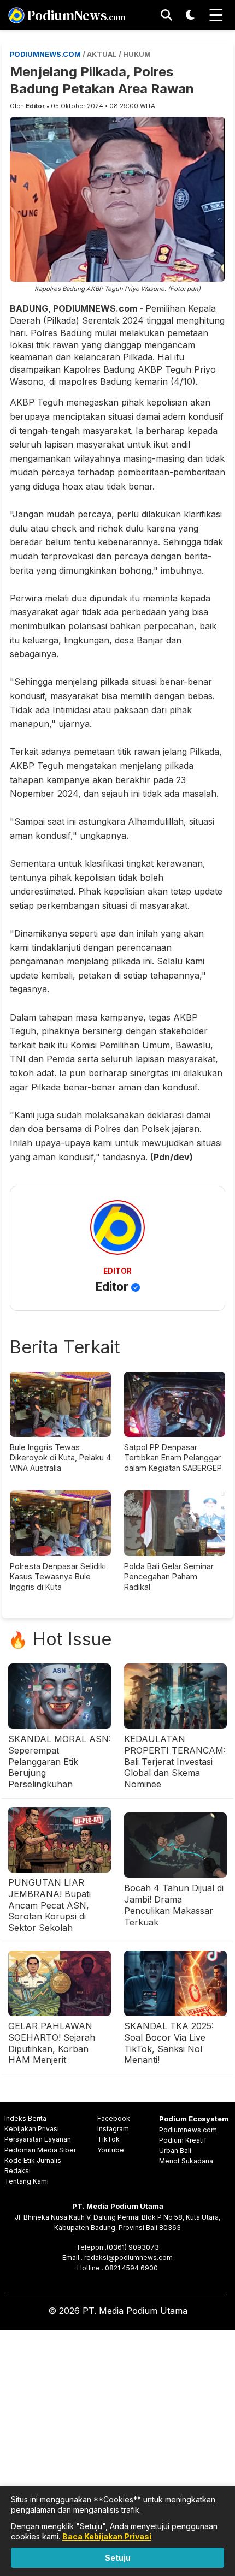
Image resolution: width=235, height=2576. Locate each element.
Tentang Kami (27, 2181)
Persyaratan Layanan (38, 2139)
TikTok (108, 2139)
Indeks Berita (25, 2118)
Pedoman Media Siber (40, 2150)
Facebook (114, 2118)
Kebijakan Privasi (32, 2129)
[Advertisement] (117, 2451)
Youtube (111, 2150)
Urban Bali (175, 2151)
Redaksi (17, 2171)
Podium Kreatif (183, 2140)
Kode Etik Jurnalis (33, 2160)
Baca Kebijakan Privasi (107, 2536)
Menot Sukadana (186, 2161)
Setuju (118, 2558)
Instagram (113, 2129)
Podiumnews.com (188, 2130)
